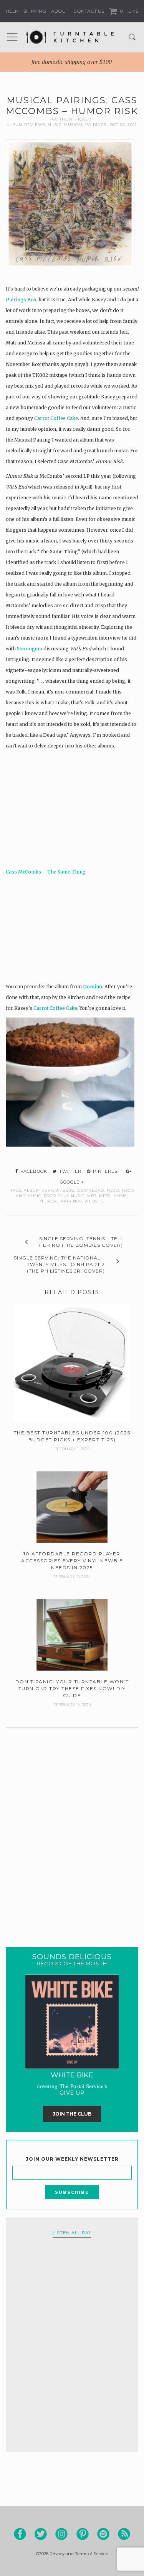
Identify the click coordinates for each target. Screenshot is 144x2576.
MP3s (105, 1196)
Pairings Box (21, 300)
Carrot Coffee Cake (56, 418)
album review (42, 1190)
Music (55, 125)
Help (12, 11)
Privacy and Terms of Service (79, 2554)
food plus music (64, 1196)
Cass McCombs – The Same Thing (46, 872)
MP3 (92, 1196)
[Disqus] (72, 1828)
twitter (70, 1171)
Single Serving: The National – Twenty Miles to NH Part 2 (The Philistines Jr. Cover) (59, 1264)
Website (94, 1201)
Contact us (89, 11)
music (120, 1196)
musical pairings (61, 1201)
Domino (93, 987)
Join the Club (72, 2114)
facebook (33, 1171)
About (60, 11)
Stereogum (30, 649)
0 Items (128, 11)
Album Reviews (26, 125)
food (113, 1190)
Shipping (35, 11)
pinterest (106, 1171)
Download (91, 1190)
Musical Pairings (85, 125)
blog (69, 1190)
